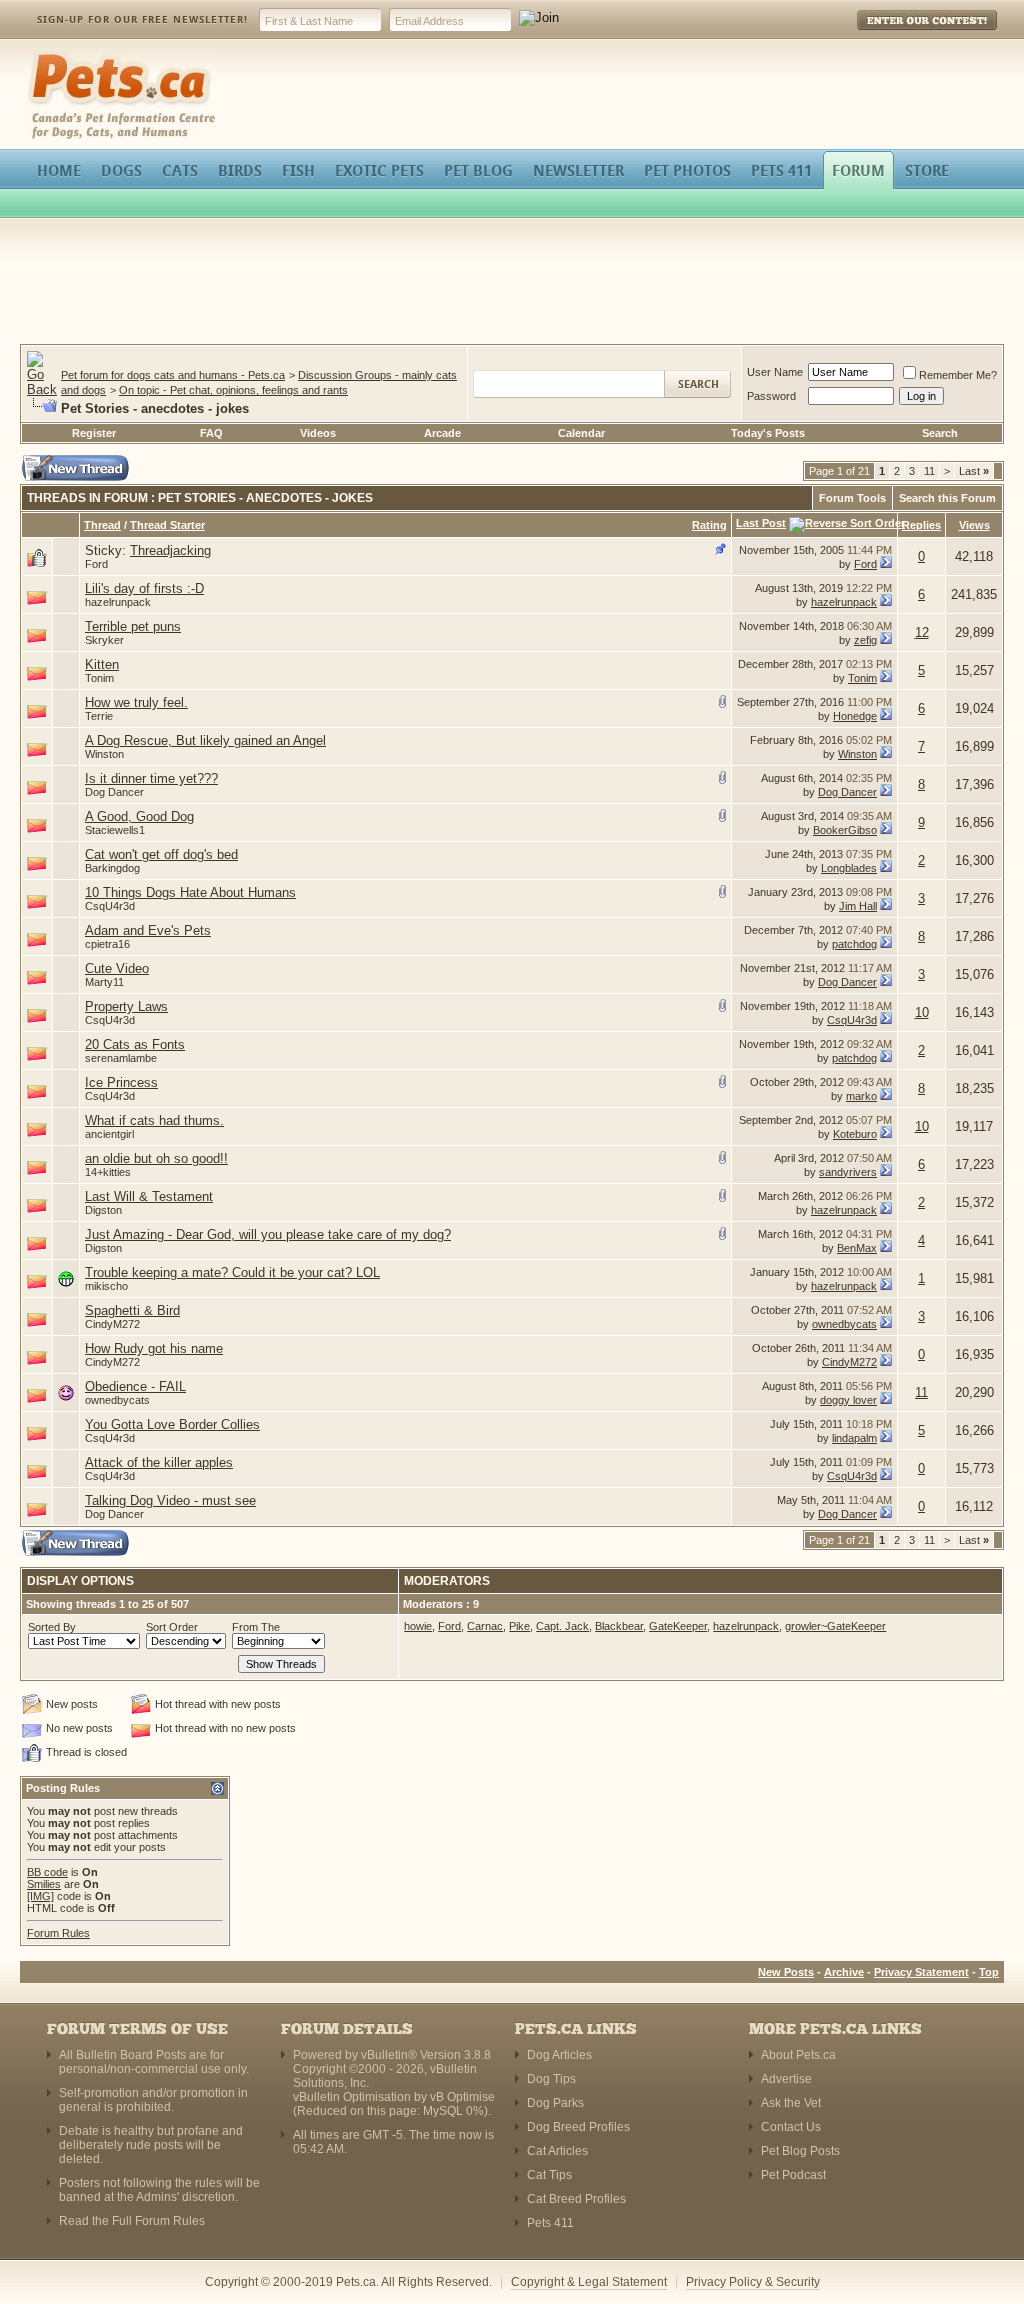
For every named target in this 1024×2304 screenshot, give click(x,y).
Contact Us (791, 2127)
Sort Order (172, 1627)
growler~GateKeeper (835, 1626)
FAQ (211, 433)
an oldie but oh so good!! (156, 1158)
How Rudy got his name (154, 1348)
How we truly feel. (136, 702)
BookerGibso (845, 830)
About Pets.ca (798, 2055)
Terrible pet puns (133, 626)
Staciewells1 (115, 830)
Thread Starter (167, 525)
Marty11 (104, 982)
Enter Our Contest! (900, 34)
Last (974, 471)
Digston (103, 1210)
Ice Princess (121, 1082)
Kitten (102, 664)
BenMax (857, 1248)
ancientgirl (109, 1134)
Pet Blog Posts (800, 2151)
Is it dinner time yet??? (151, 778)
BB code (47, 1872)
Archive (844, 1972)
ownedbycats (844, 1324)
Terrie (99, 716)
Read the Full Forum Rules (132, 2221)
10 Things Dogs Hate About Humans (190, 892)
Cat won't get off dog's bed (161, 854)
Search (940, 433)
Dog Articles (559, 2055)
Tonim (99, 678)
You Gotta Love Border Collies (172, 1424)
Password (771, 396)
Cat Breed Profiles (576, 2199)
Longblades (849, 868)
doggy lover (848, 1400)
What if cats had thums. (154, 1120)
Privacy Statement (921, 1972)
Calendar (581, 433)
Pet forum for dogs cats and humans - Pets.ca (173, 375)
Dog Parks (555, 2103)
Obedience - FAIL (135, 1386)
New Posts (786, 1972)
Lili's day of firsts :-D (144, 588)
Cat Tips (549, 2175)
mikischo (106, 1286)
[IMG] (40, 1896)
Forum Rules (58, 1933)
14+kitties (108, 1172)
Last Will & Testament (149, 1196)
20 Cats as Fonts (135, 1044)
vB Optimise (462, 2097)
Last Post (761, 523)
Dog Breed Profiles (578, 2127)
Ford (96, 564)
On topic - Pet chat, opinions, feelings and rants (233, 390)
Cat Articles (557, 2151)
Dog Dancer (114, 792)
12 (922, 632)
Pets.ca (49, 55)
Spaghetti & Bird (132, 1310)
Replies (921, 525)
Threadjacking (170, 550)
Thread (102, 525)
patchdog (854, 944)
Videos (318, 433)
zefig (865, 640)
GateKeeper (678, 1626)
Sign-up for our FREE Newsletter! (142, 19)
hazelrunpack (118, 602)
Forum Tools (852, 498)
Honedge (855, 716)
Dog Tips (551, 2079)
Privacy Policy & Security (753, 2282)
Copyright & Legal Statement (589, 2282)
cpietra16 (107, 944)
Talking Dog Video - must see (170, 1500)
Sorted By (52, 1627)
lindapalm (854, 1438)
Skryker (104, 640)
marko (861, 1096)
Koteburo (855, 1134)
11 (929, 471)
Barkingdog (112, 868)
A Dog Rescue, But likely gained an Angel (205, 740)
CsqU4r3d (110, 906)
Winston (104, 754)
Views (974, 525)
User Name (775, 372)
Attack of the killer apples (159, 1462)
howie (418, 1626)
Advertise (786, 2079)
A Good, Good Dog (139, 816)
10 (922, 1012)
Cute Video (117, 968)
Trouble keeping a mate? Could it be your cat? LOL (232, 1272)
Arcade (442, 433)
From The (256, 1627)
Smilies (44, 1884)
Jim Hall (858, 906)
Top (989, 1972)
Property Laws (126, 1006)
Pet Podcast (793, 2175)
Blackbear (619, 1626)
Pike (519, 1626)
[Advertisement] (512, 284)
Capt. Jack (562, 1626)
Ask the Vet (791, 2103)
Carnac (485, 1626)
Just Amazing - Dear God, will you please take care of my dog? (268, 1234)
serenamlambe (121, 1058)
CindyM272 (112, 1324)
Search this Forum (947, 498)
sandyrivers (848, 1172)
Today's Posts (768, 433)
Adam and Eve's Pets (148, 930)
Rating (709, 525)
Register (94, 433)
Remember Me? (958, 375)
